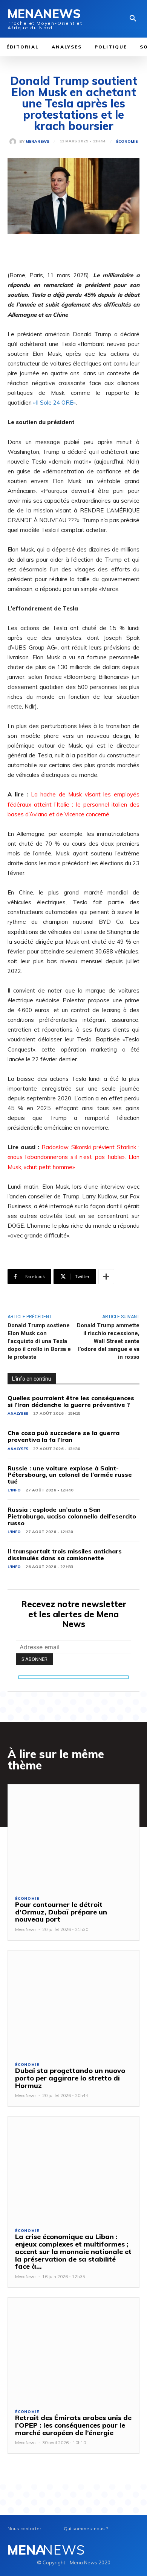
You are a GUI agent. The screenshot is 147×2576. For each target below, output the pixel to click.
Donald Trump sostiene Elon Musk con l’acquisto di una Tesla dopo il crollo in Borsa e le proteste (39, 1341)
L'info (14, 1490)
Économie (127, 142)
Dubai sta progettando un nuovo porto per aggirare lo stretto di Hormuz (70, 2078)
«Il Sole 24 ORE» (54, 403)
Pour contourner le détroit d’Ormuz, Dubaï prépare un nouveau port (61, 1912)
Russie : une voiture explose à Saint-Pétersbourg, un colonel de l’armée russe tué (70, 1475)
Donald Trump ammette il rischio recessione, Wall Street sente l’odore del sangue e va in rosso (108, 1341)
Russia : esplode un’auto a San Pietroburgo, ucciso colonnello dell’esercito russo (72, 1516)
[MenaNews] (14, 142)
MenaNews (38, 142)
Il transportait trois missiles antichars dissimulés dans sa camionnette (65, 1555)
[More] (106, 1277)
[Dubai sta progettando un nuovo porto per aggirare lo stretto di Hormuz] (73, 2003)
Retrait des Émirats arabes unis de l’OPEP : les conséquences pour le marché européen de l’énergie (73, 2425)
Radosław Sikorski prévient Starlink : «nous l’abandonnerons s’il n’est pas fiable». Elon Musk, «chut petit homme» (73, 1157)
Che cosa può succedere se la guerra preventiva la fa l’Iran (64, 1436)
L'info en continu (32, 1379)
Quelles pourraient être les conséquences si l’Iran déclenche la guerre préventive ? (71, 1401)
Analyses (18, 1413)
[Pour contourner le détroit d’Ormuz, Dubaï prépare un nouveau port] (73, 1836)
